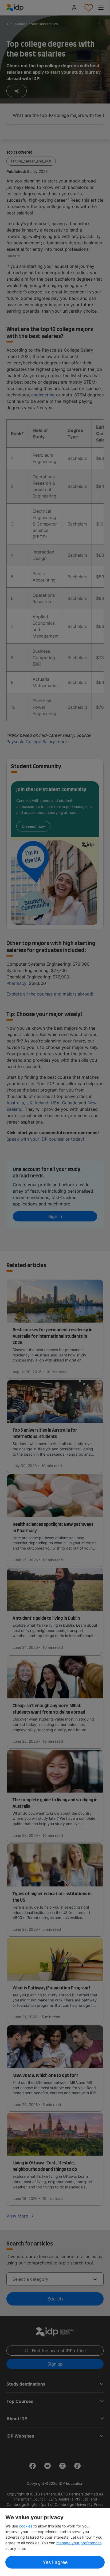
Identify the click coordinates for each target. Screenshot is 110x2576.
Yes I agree (55, 2562)
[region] (55, 2542)
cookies (26, 2526)
